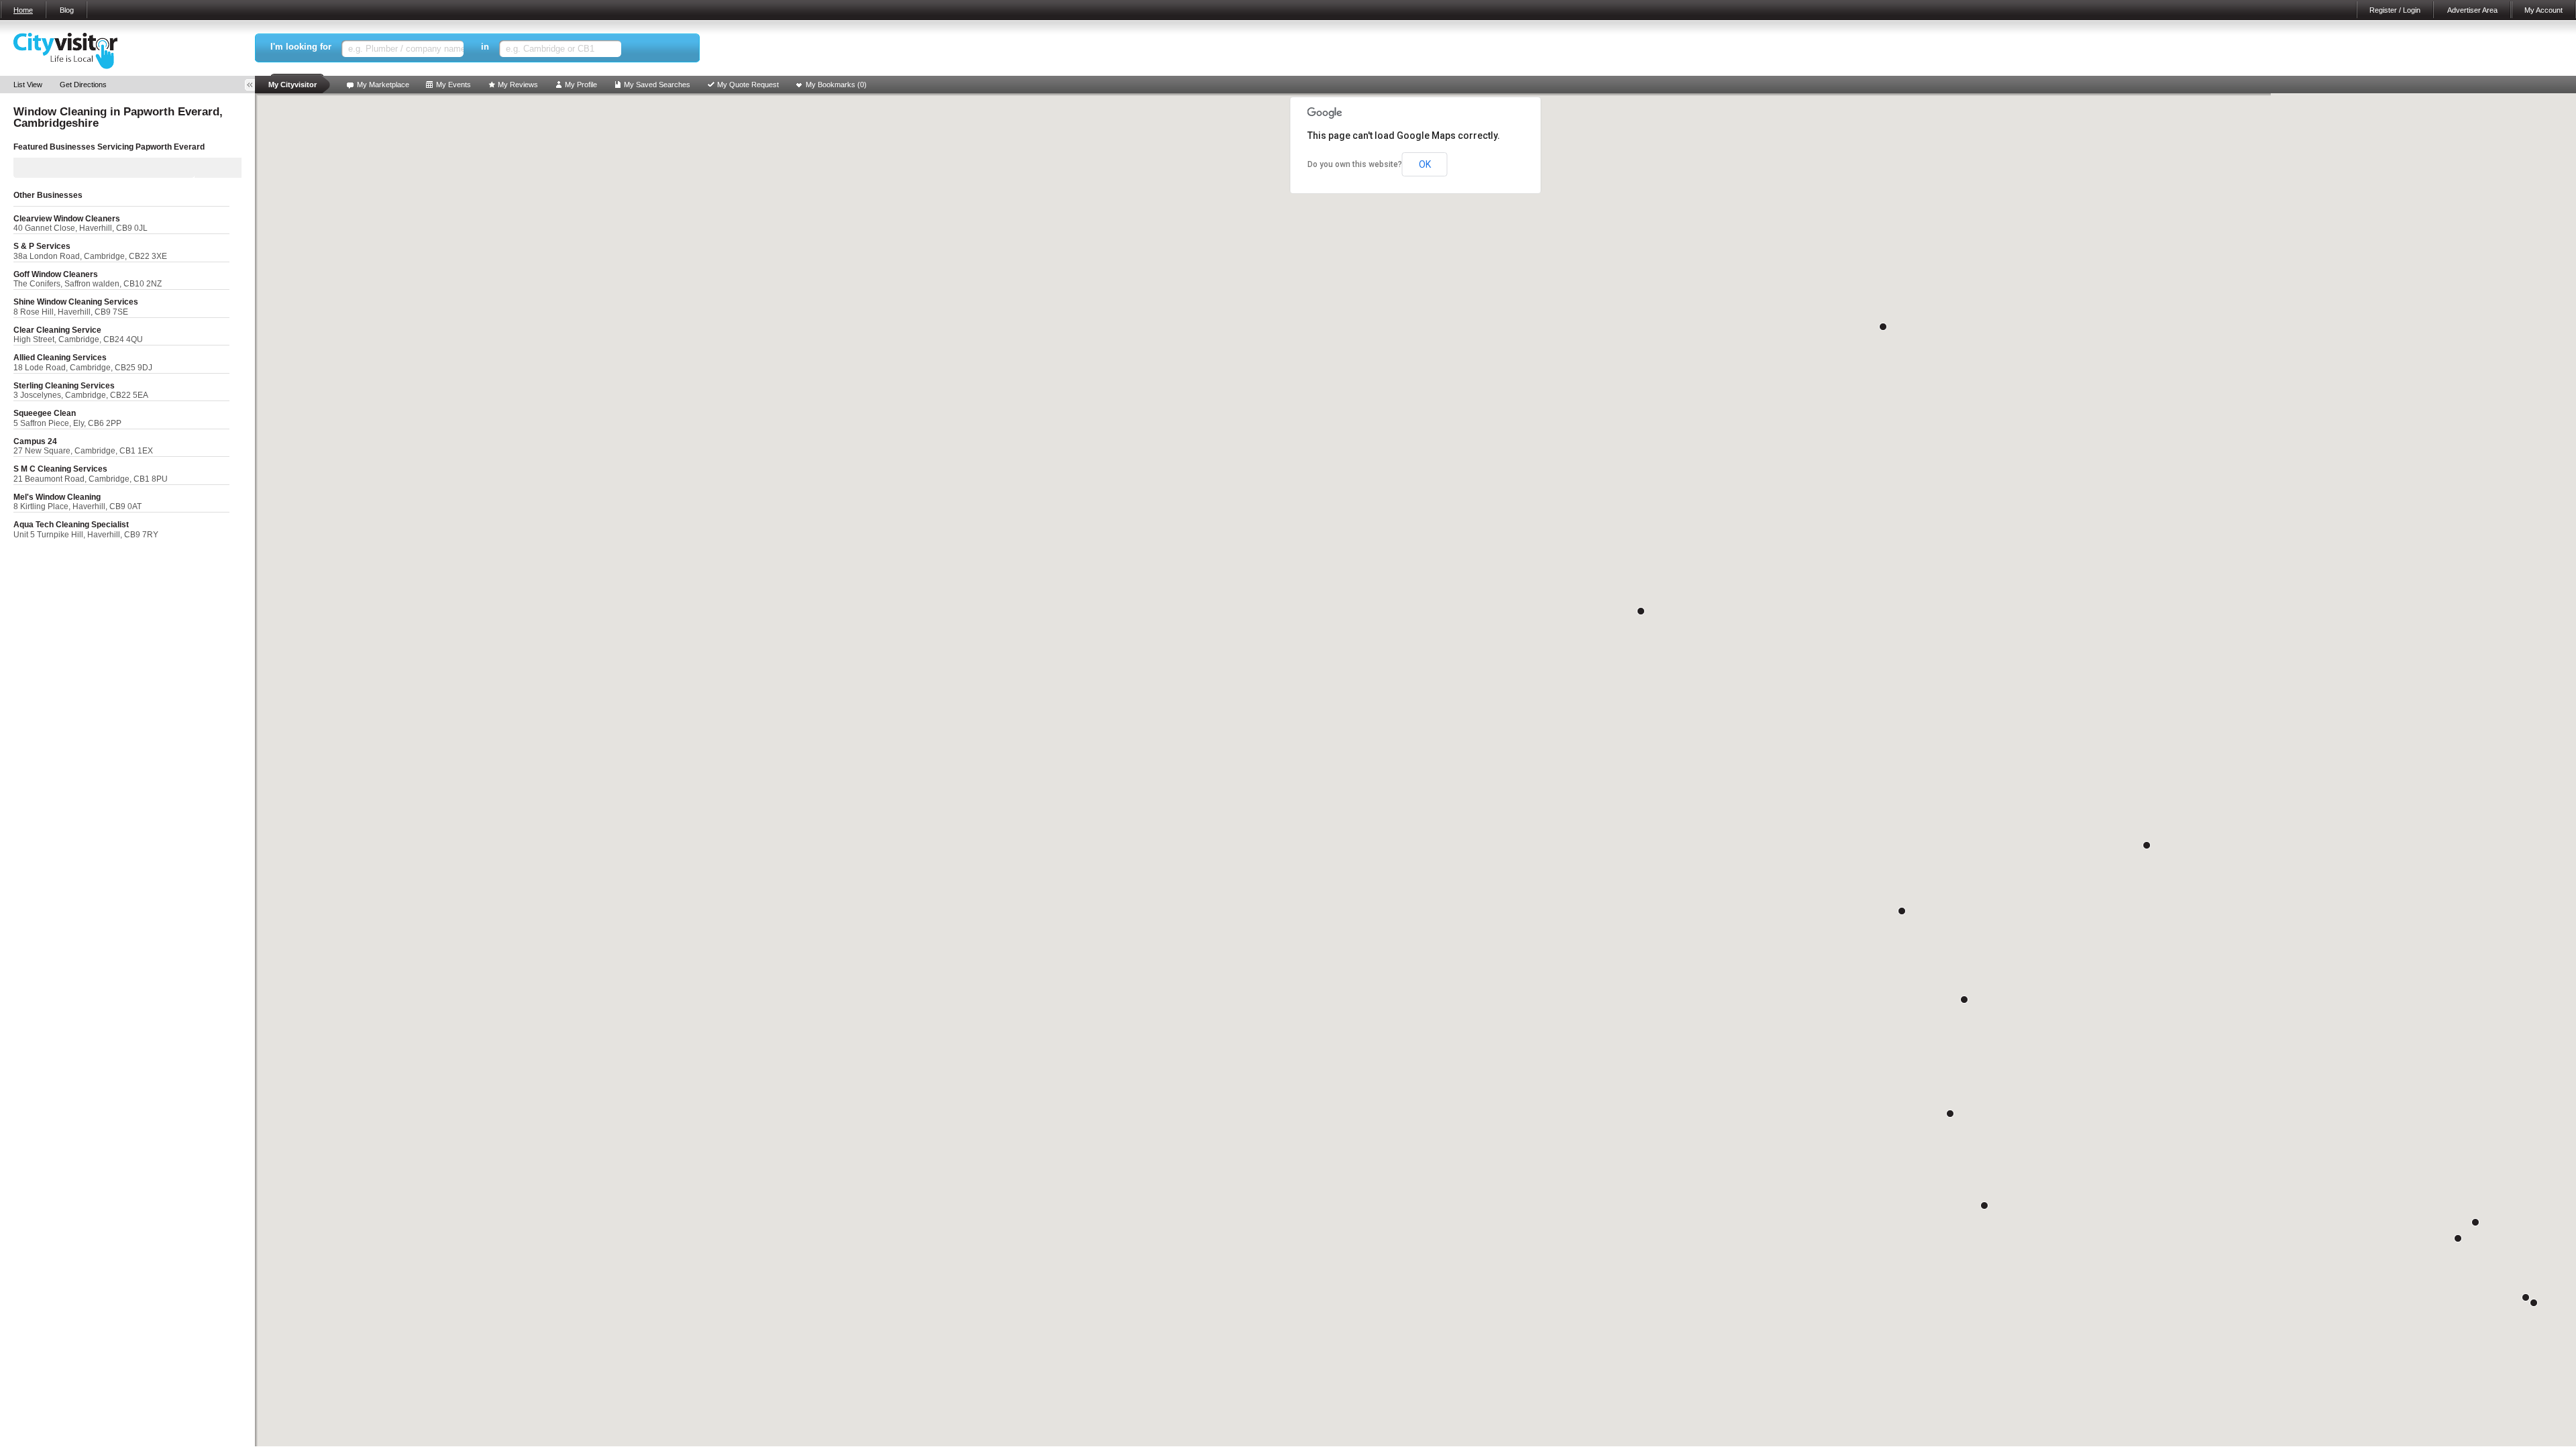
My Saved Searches (657, 85)
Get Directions (83, 85)
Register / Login (2395, 10)
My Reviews (518, 85)
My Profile (581, 85)
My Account (2543, 10)
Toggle (254, 85)
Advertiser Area (2472, 10)
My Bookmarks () (836, 85)
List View (28, 85)
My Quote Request (748, 85)
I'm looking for (301, 47)
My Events (453, 85)
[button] (2534, 1303)
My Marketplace (383, 85)
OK (1425, 164)
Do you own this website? (1355, 164)
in (485, 47)
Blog (67, 10)
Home (23, 10)
